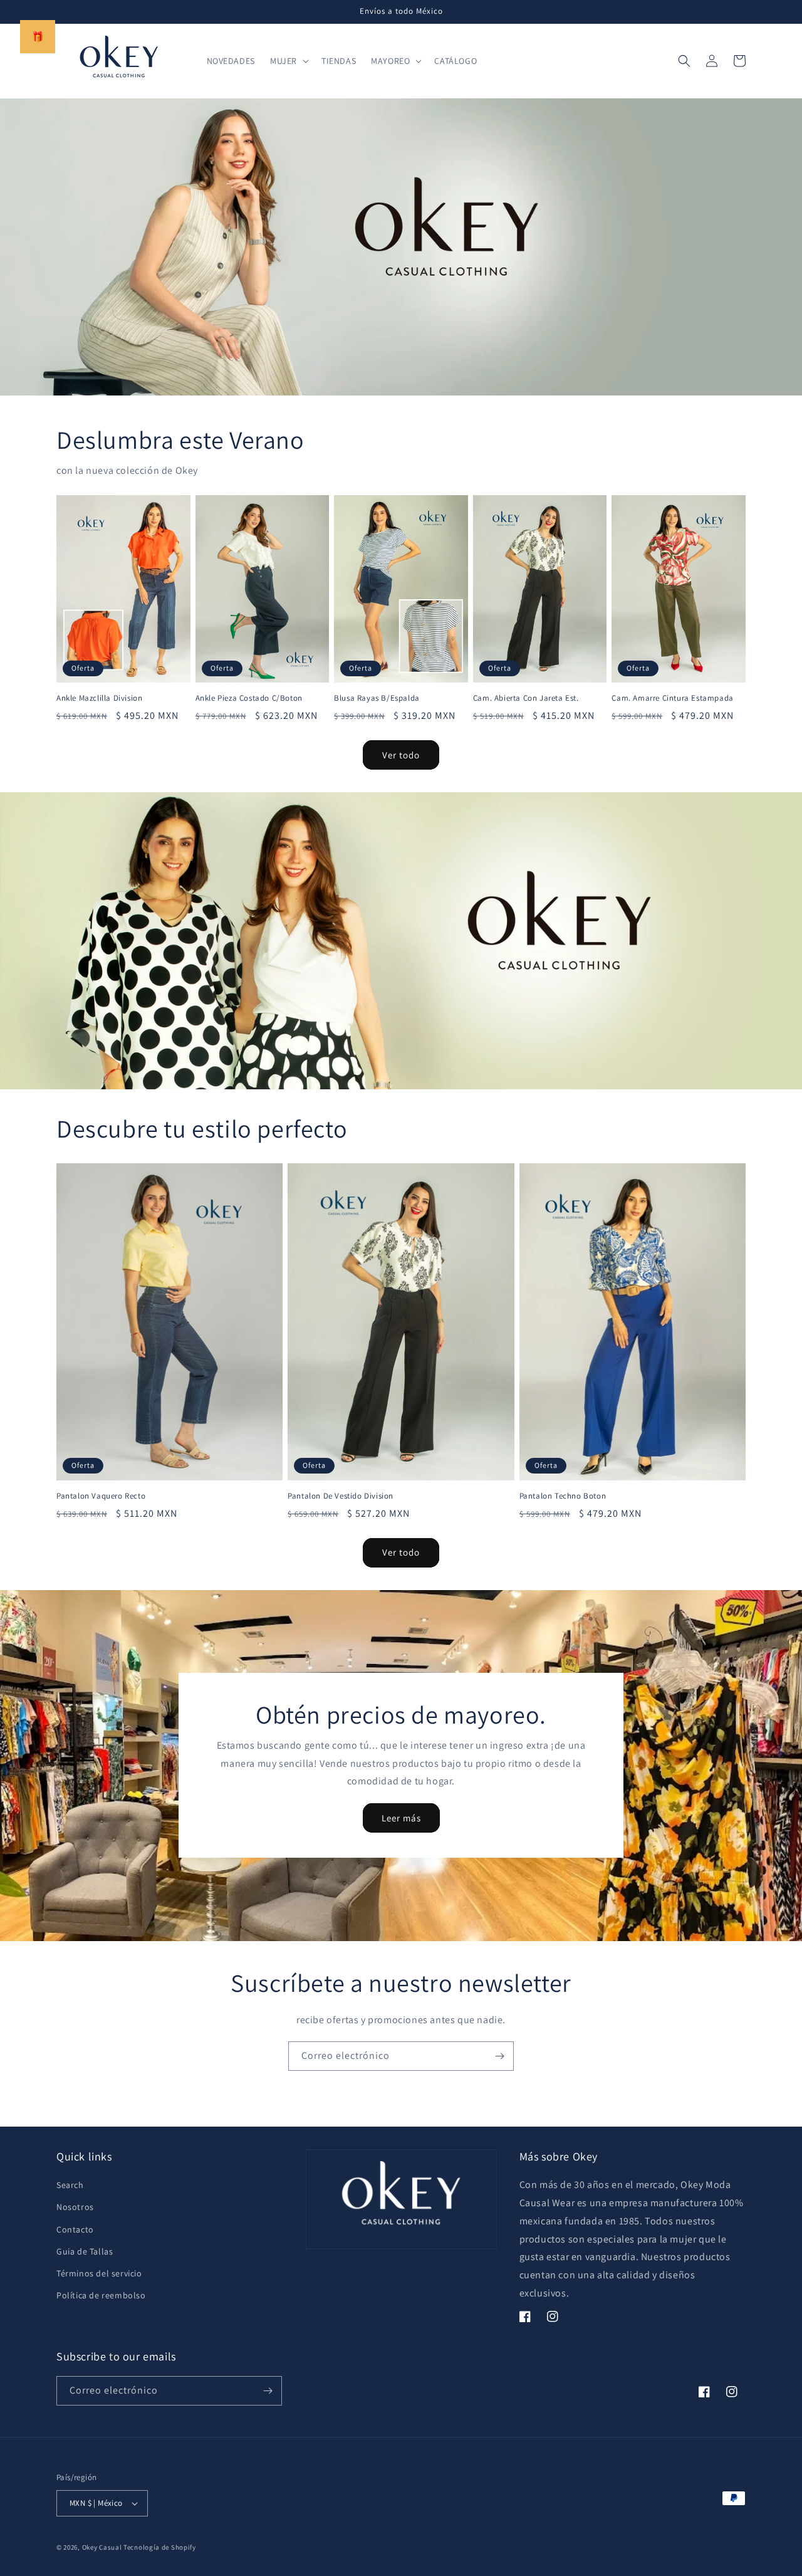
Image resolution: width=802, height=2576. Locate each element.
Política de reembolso (101, 2295)
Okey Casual (102, 2547)
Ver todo (401, 755)
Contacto (75, 2229)
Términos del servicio (99, 2273)
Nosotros (75, 2207)
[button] (288, 61)
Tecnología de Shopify (160, 2547)
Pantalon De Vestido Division (341, 1496)
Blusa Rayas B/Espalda (377, 698)
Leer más (401, 1818)
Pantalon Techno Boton (563, 1496)
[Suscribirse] (499, 2056)
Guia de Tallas (85, 2251)
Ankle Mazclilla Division (99, 698)
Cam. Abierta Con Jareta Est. (526, 698)
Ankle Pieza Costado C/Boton (249, 698)
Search (70, 2185)
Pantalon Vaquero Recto (101, 1496)
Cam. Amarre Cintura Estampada (672, 698)
